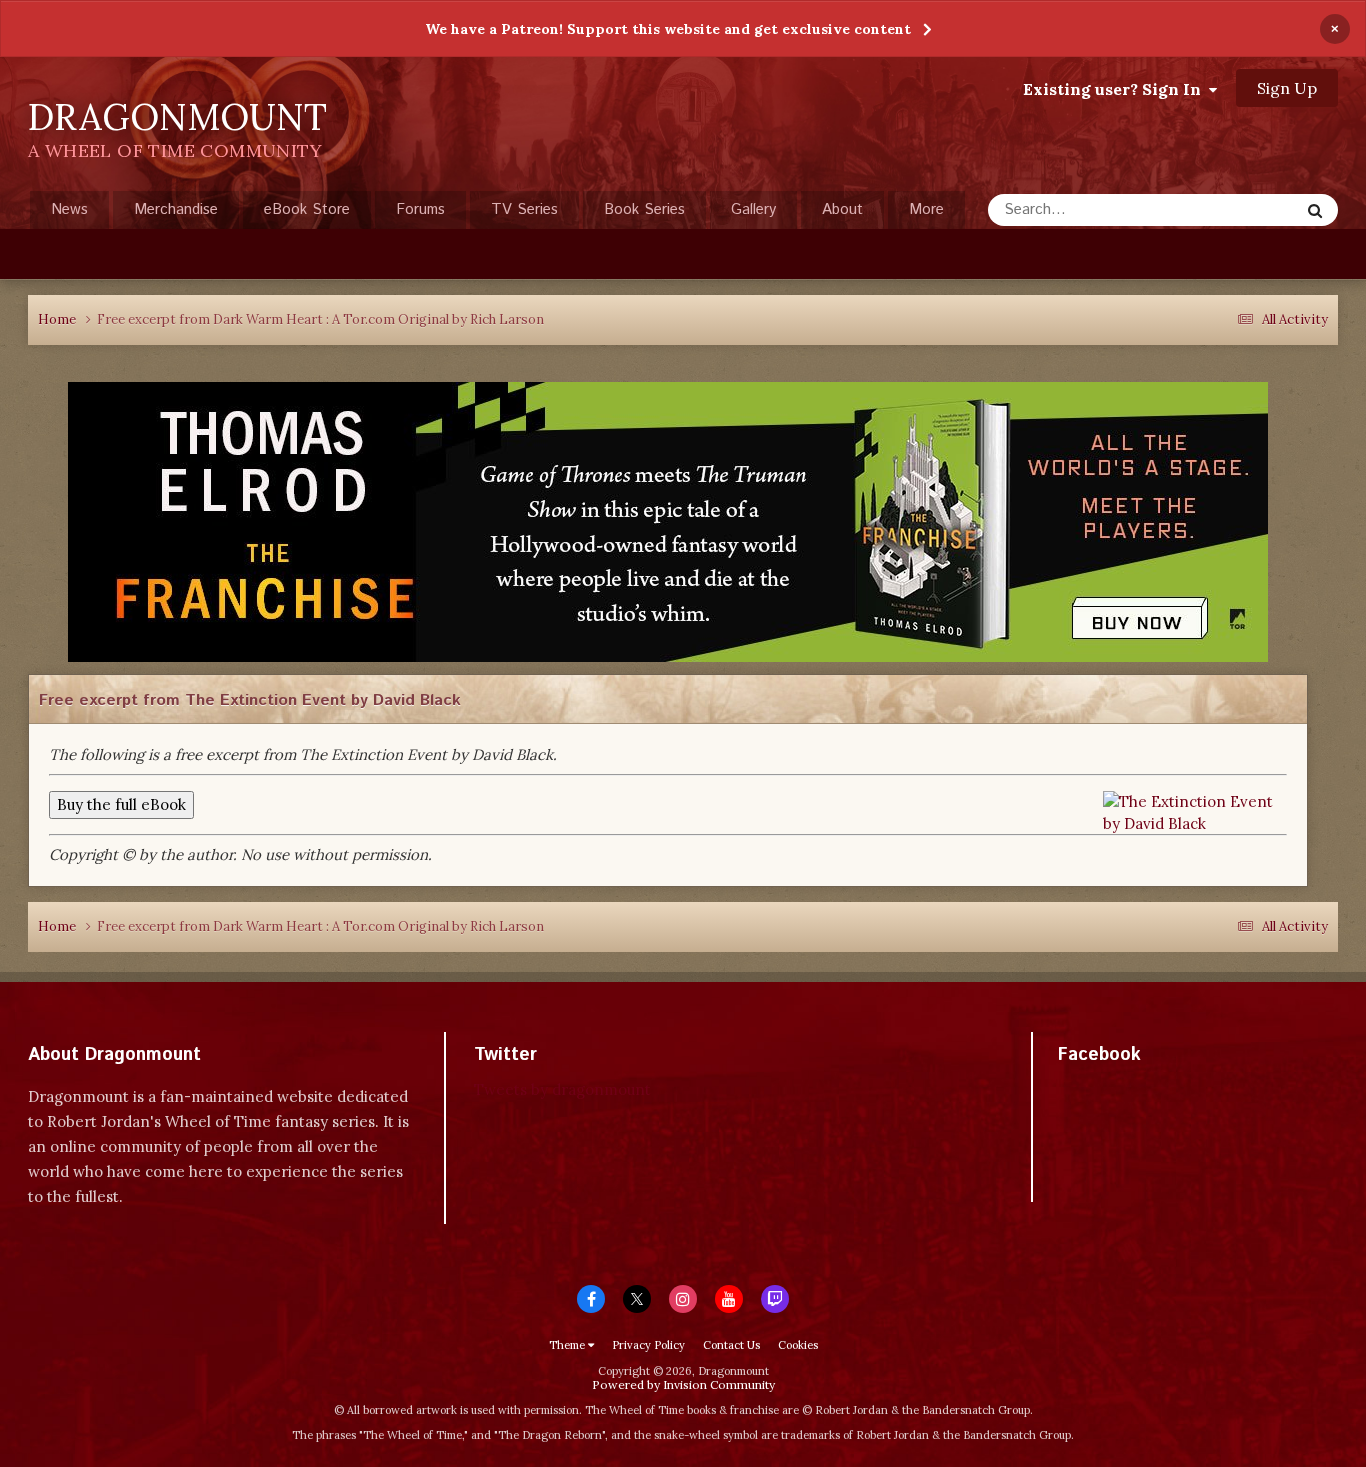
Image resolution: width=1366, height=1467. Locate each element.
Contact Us (731, 1345)
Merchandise (176, 209)
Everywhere (1235, 209)
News (69, 209)
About (842, 209)
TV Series (524, 209)
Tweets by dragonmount (562, 1089)
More (926, 209)
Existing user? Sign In (1116, 89)
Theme (568, 1345)
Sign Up (1287, 88)
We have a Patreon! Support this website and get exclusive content (668, 29)
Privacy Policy (648, 1345)
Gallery (753, 209)
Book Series (644, 209)
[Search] (1315, 210)
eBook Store (307, 209)
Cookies (798, 1345)
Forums (420, 209)
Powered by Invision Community (683, 1384)
